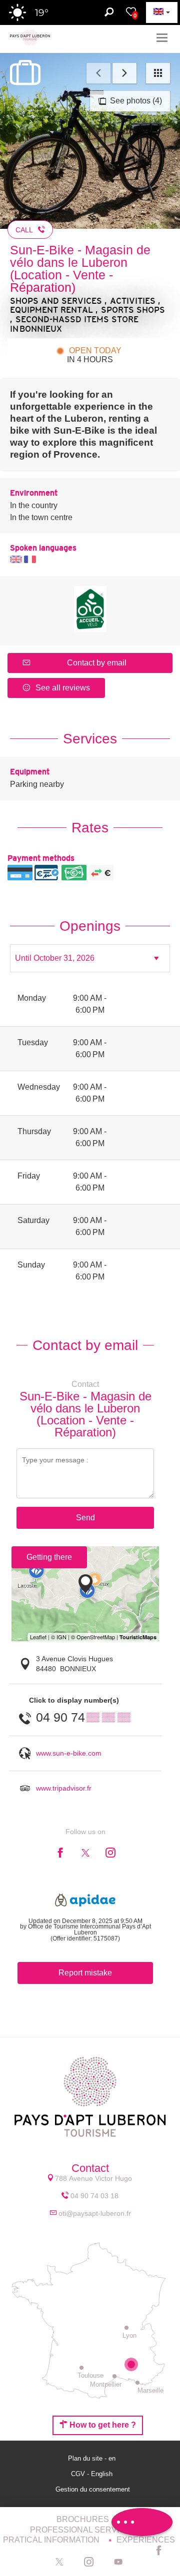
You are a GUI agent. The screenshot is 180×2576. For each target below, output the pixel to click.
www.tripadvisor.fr (64, 1788)
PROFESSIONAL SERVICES (84, 2530)
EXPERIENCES (146, 2540)
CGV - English (93, 2474)
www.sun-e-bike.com (69, 1753)
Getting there (49, 1557)
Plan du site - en (93, 2458)
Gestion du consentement (93, 2489)
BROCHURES (84, 2519)
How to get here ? (102, 2425)
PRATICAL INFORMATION (52, 2540)
